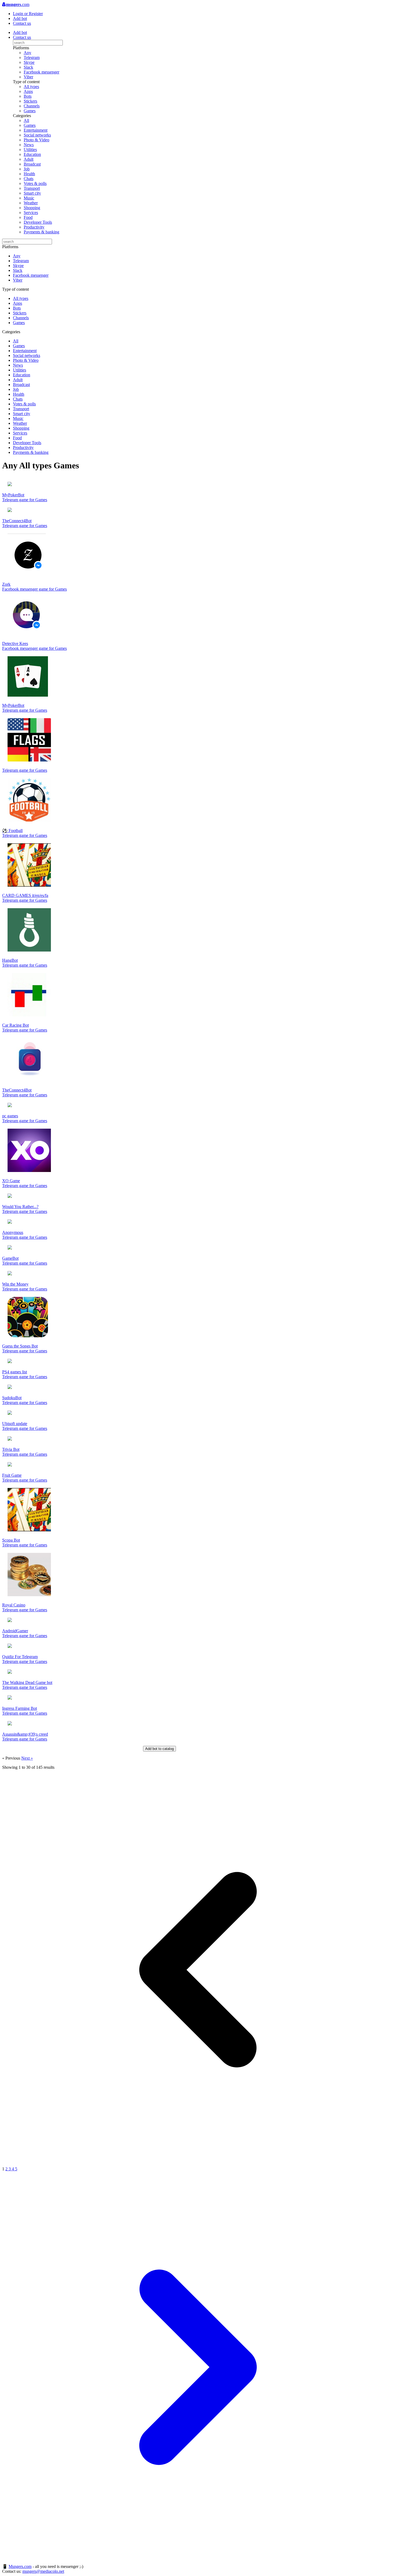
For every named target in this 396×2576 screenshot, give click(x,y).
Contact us (22, 23)
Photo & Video (37, 140)
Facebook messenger (41, 72)
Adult (29, 159)
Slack (28, 67)
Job (27, 169)
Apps (28, 91)
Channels (32, 106)
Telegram (32, 57)
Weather (31, 203)
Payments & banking (41, 232)
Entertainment (36, 130)
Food (28, 217)
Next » (27, 1758)
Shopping (32, 208)
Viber (28, 77)
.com (18, 4)
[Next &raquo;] (198, 2561)
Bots (28, 96)
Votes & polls (35, 183)
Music (29, 198)
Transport (32, 188)
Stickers (30, 101)
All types (31, 87)
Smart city (32, 193)
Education (32, 154)
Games (30, 111)
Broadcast (32, 164)
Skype (29, 62)
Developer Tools (38, 222)
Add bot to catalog (159, 1749)
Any (27, 53)
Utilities (30, 150)
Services (31, 213)
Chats (29, 179)
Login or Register (28, 14)
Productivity (34, 227)
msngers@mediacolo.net (43, 2571)
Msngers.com (20, 2566)
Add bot (20, 18)
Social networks (37, 135)
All (26, 120)
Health (29, 174)
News (29, 145)
